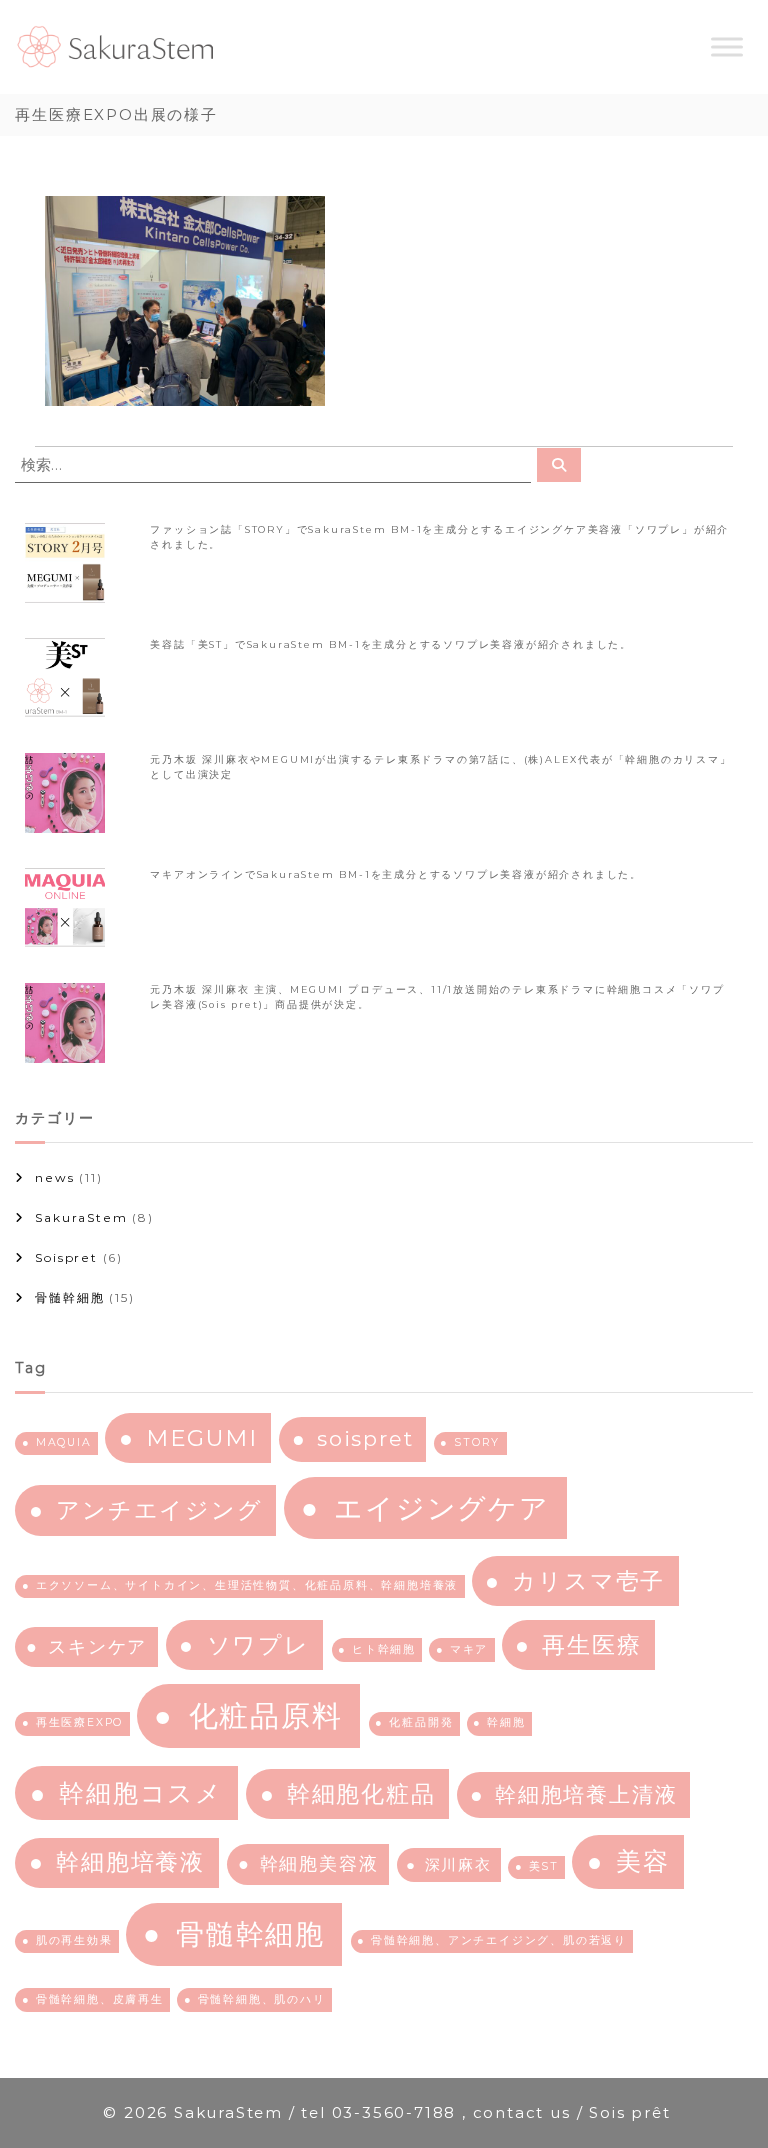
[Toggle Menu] (727, 47)
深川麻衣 (458, 1864)
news (54, 1177)
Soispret (66, 1257)
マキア (469, 1649)
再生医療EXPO (79, 1722)
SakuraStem (81, 1217)
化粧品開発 (421, 1722)
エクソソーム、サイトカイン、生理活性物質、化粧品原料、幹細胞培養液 (247, 1585)
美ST (544, 1866)
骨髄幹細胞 (69, 1297)
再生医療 (591, 1645)
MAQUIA (64, 1442)
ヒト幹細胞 (384, 1649)
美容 (643, 1861)
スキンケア (97, 1646)
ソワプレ (258, 1645)
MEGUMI (202, 1438)
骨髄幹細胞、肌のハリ (262, 1999)
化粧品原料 (266, 1715)
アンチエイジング (159, 1510)
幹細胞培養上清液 (586, 1794)
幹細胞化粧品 (361, 1794)
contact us (519, 2112)
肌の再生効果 (74, 1940)
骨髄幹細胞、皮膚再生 (100, 1999)
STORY (477, 1442)
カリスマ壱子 (588, 1581)
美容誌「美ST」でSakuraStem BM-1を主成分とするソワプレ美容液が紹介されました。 (391, 644)
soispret (365, 1438)
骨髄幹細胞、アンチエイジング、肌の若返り (499, 1940)
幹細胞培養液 (130, 1862)
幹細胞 (506, 1722)
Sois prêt (629, 2112)
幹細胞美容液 (319, 1863)
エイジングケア (442, 1508)
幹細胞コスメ (141, 1793)
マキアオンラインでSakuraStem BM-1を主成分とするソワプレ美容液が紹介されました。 (396, 874)
